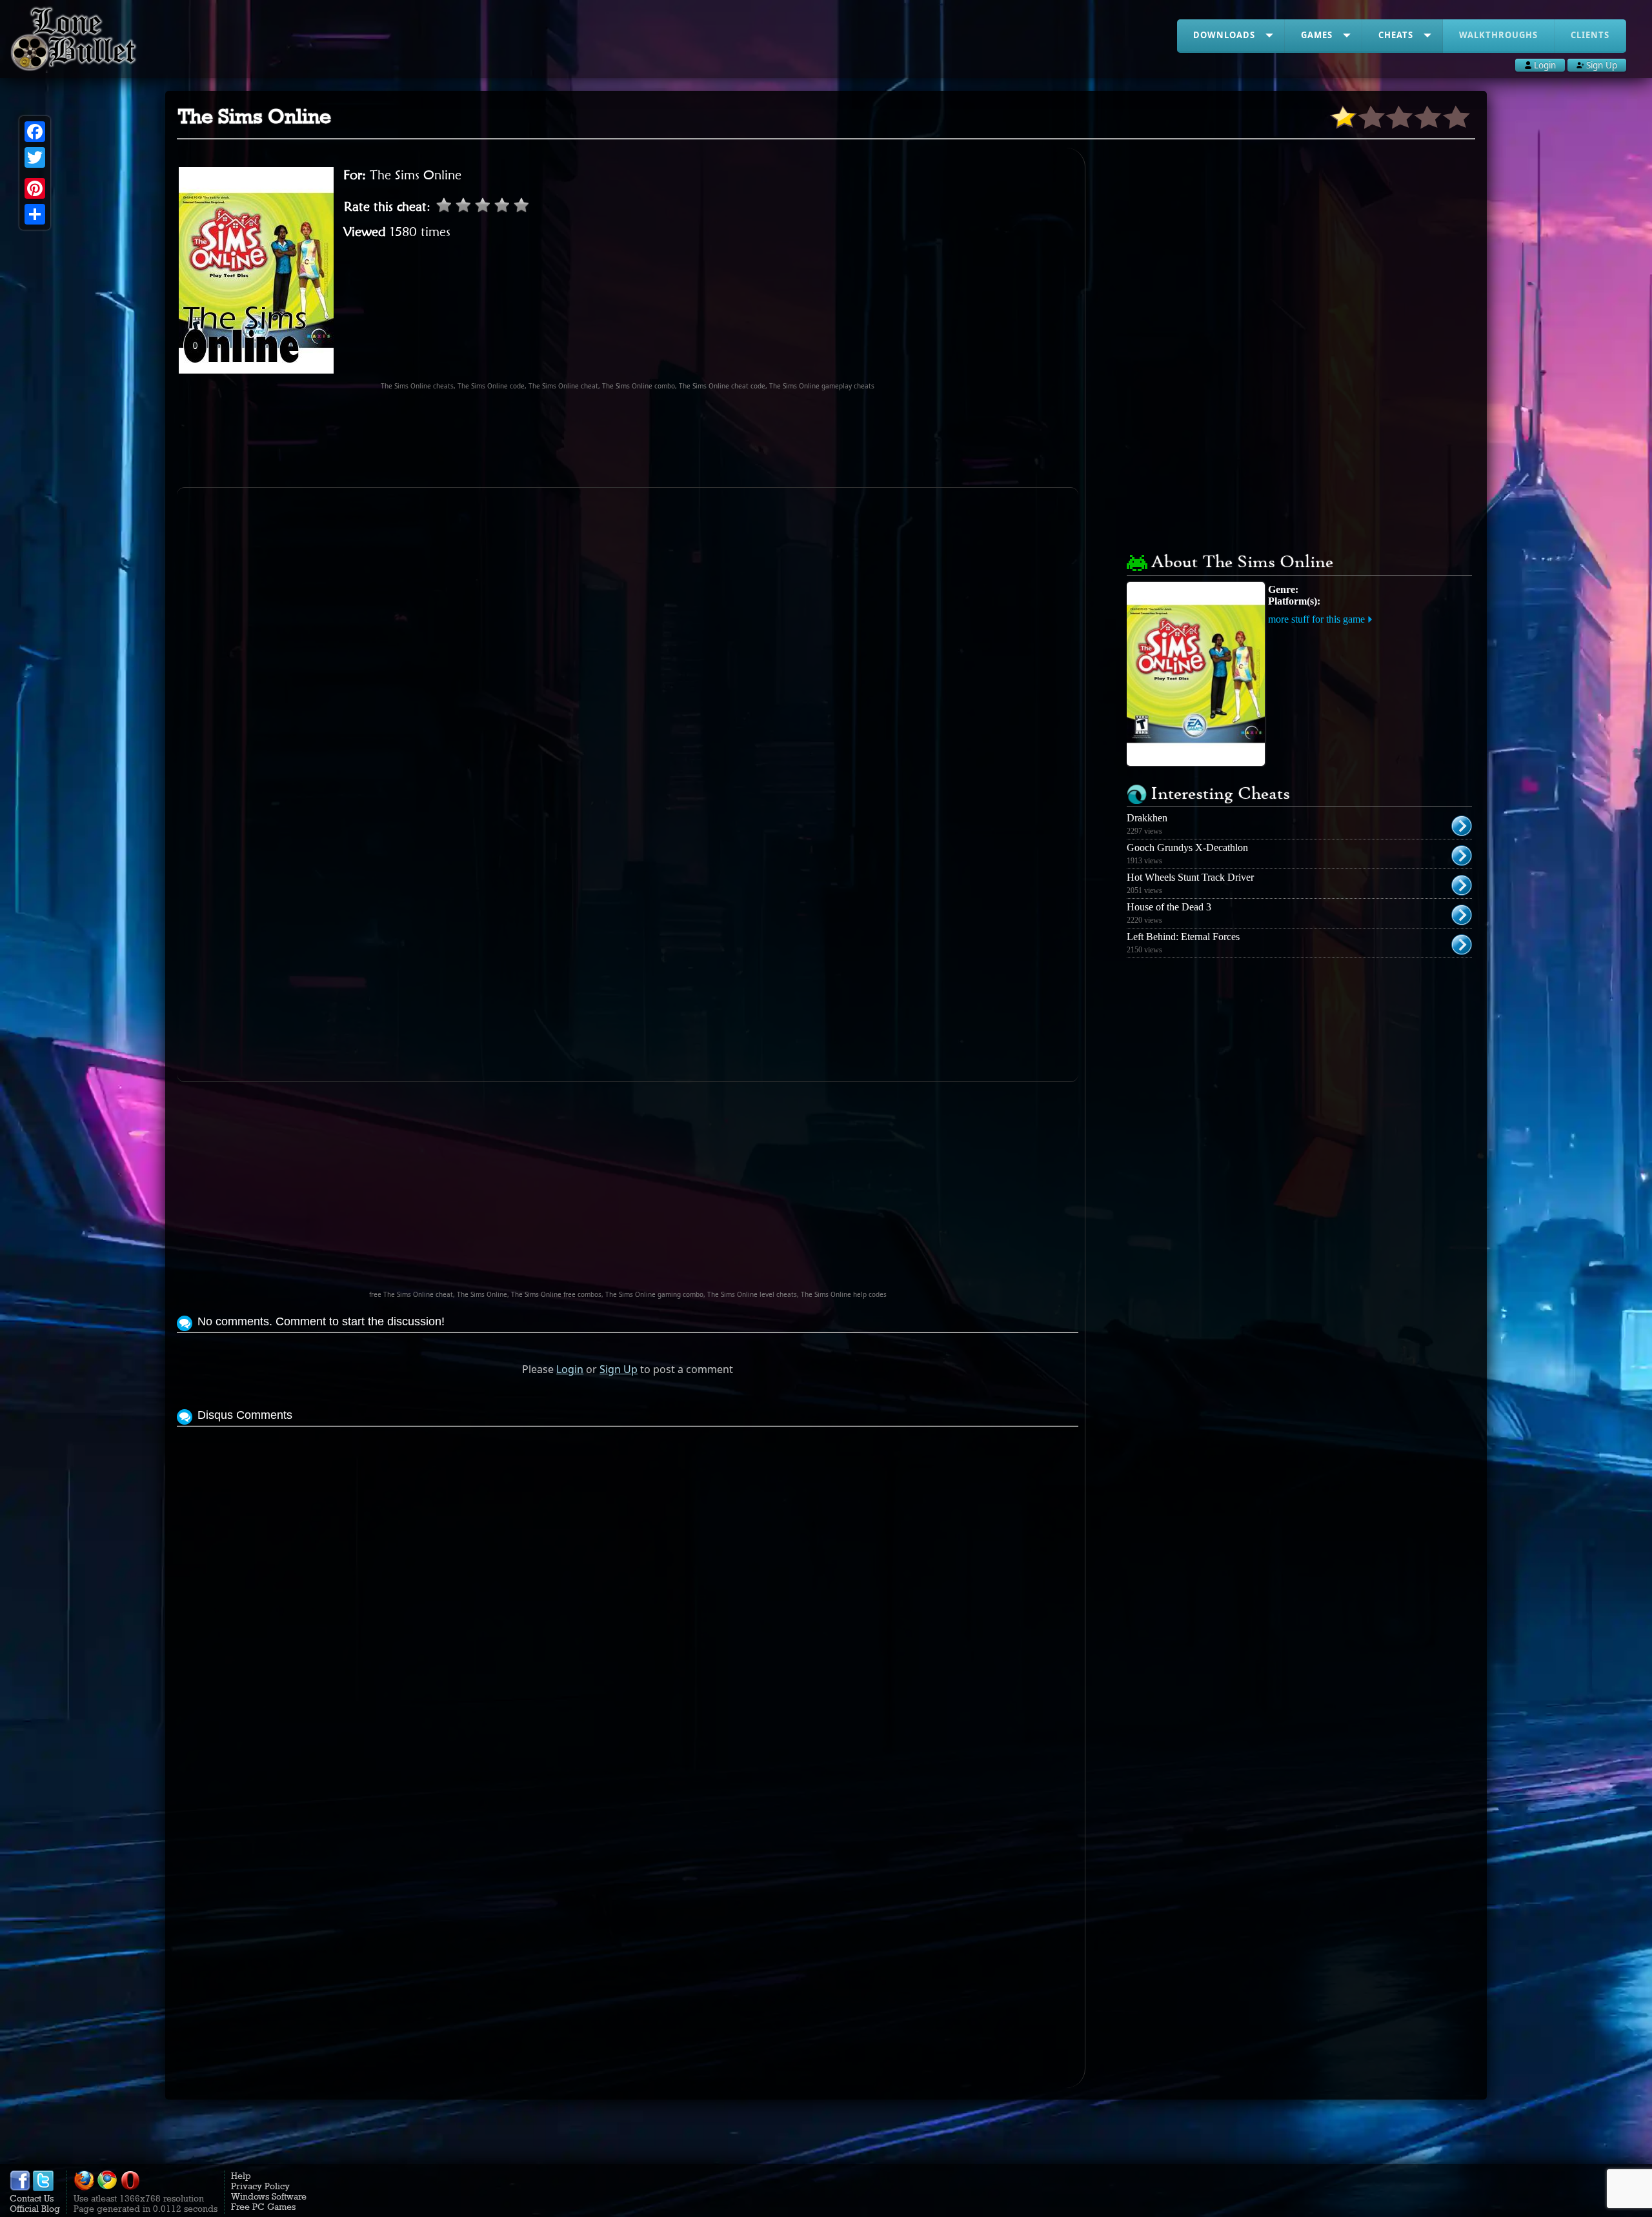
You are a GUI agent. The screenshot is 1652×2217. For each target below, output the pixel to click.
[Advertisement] (628, 439)
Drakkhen (1147, 818)
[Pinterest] (35, 188)
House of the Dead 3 (1169, 907)
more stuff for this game (1316, 619)
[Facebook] (35, 132)
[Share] (35, 214)
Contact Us (32, 2198)
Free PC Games (263, 2207)
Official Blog (35, 2209)
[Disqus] (628, 1591)
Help (241, 2176)
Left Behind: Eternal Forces (1183, 937)
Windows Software (269, 2196)
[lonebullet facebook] (20, 2188)
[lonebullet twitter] (43, 2188)
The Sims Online (416, 175)
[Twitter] (35, 157)
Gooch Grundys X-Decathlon (1187, 848)
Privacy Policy (260, 2186)
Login (570, 1369)
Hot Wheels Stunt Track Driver (1190, 877)
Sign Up (619, 1369)
